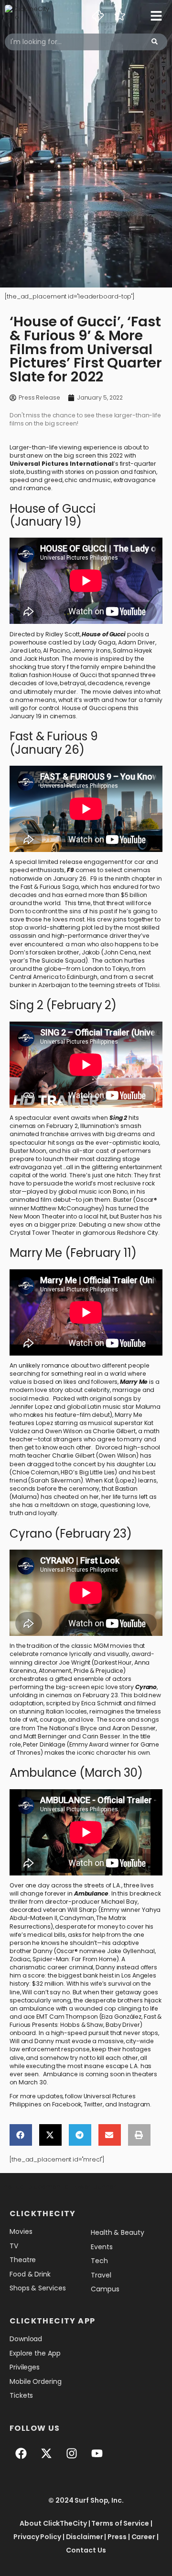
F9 (70, 870)
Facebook (67, 2104)
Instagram (134, 2104)
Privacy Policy (37, 2537)
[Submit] (155, 42)
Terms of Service (120, 2523)
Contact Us (86, 2550)
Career (143, 2537)
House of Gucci (104, 634)
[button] (21, 2135)
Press (117, 2537)
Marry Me (134, 1382)
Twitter (93, 2104)
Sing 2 (118, 1118)
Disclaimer (85, 2537)
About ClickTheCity (53, 2523)
